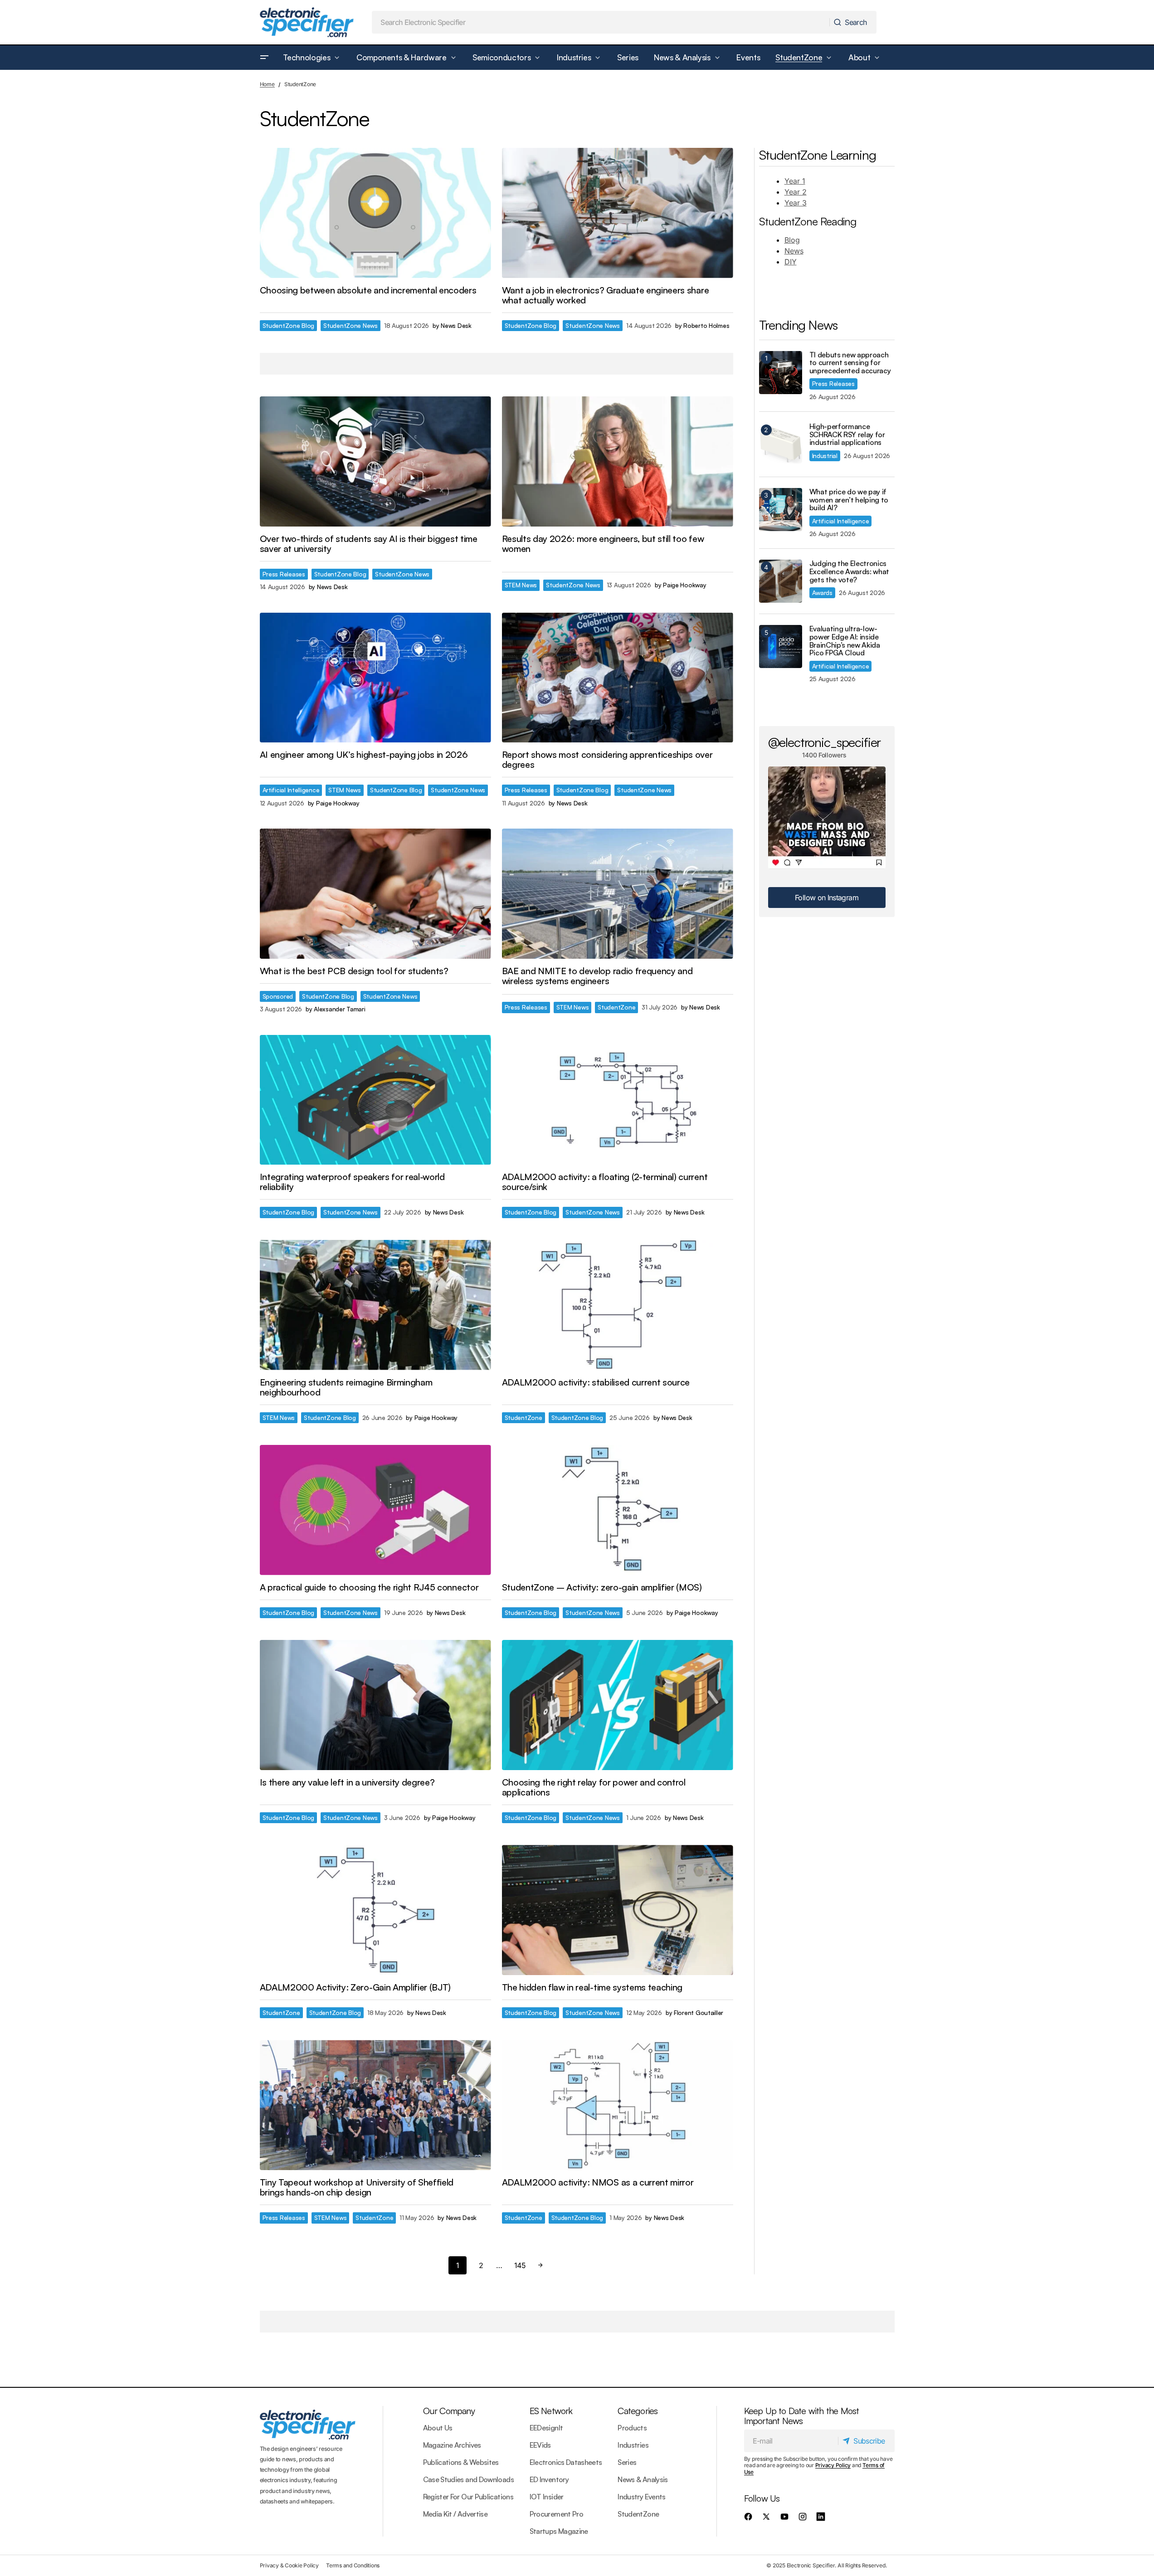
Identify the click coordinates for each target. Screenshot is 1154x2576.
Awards (822, 593)
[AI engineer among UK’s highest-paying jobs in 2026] (375, 678)
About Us (438, 2428)
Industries (633, 2445)
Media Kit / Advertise (455, 2514)
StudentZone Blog (289, 325)
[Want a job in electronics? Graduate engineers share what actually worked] (618, 213)
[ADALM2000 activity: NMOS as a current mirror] (618, 2105)
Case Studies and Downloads (468, 2479)
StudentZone (616, 1007)
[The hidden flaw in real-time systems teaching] (618, 1910)
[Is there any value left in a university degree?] (375, 1705)
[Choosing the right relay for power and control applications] (618, 1705)
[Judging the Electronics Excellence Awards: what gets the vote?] (781, 581)
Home (267, 84)
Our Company (449, 2411)
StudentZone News (351, 325)
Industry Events (641, 2497)
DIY (791, 262)
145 (520, 2265)
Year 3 (796, 203)
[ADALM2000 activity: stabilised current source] (618, 1305)
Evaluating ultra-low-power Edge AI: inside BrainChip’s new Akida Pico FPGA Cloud (845, 641)
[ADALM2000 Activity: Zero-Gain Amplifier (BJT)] (375, 1910)
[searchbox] (601, 22)
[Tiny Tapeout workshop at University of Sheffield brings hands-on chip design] (375, 2105)
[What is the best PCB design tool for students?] (375, 894)
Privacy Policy (833, 2465)
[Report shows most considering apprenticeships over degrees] (618, 678)
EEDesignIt (546, 2428)
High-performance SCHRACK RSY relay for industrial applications (847, 435)
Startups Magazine (559, 2531)
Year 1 (795, 181)
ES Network (551, 2411)
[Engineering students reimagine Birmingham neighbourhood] (375, 1305)
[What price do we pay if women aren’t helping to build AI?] (781, 510)
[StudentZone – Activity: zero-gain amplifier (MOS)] (618, 1510)
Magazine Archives (452, 2445)
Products (632, 2428)
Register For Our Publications (468, 2497)
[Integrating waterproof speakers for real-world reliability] (375, 1100)
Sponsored (278, 996)
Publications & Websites (461, 2462)
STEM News (521, 585)
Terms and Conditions (353, 2565)
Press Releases (284, 574)
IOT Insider (547, 2497)
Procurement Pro (556, 2514)
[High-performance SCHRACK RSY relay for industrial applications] (781, 444)
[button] (264, 58)
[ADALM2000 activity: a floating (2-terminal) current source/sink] (618, 1100)
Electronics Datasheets (566, 2462)
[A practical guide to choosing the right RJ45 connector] (375, 1510)
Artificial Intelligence (291, 790)
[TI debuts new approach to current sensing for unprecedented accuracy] (781, 373)
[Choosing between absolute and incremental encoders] (375, 213)
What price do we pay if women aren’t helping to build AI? (849, 500)
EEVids (540, 2445)
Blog (792, 240)
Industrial (825, 456)
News (794, 251)
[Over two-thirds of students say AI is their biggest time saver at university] (375, 461)
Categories (638, 2411)
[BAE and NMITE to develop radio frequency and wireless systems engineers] (618, 894)
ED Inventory (549, 2479)
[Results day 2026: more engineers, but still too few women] (618, 461)
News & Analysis (643, 2479)
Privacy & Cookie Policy (289, 2565)
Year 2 (796, 192)
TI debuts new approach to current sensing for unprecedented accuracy (850, 363)
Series (627, 2462)
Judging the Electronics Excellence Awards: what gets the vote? (850, 572)
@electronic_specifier (825, 742)
